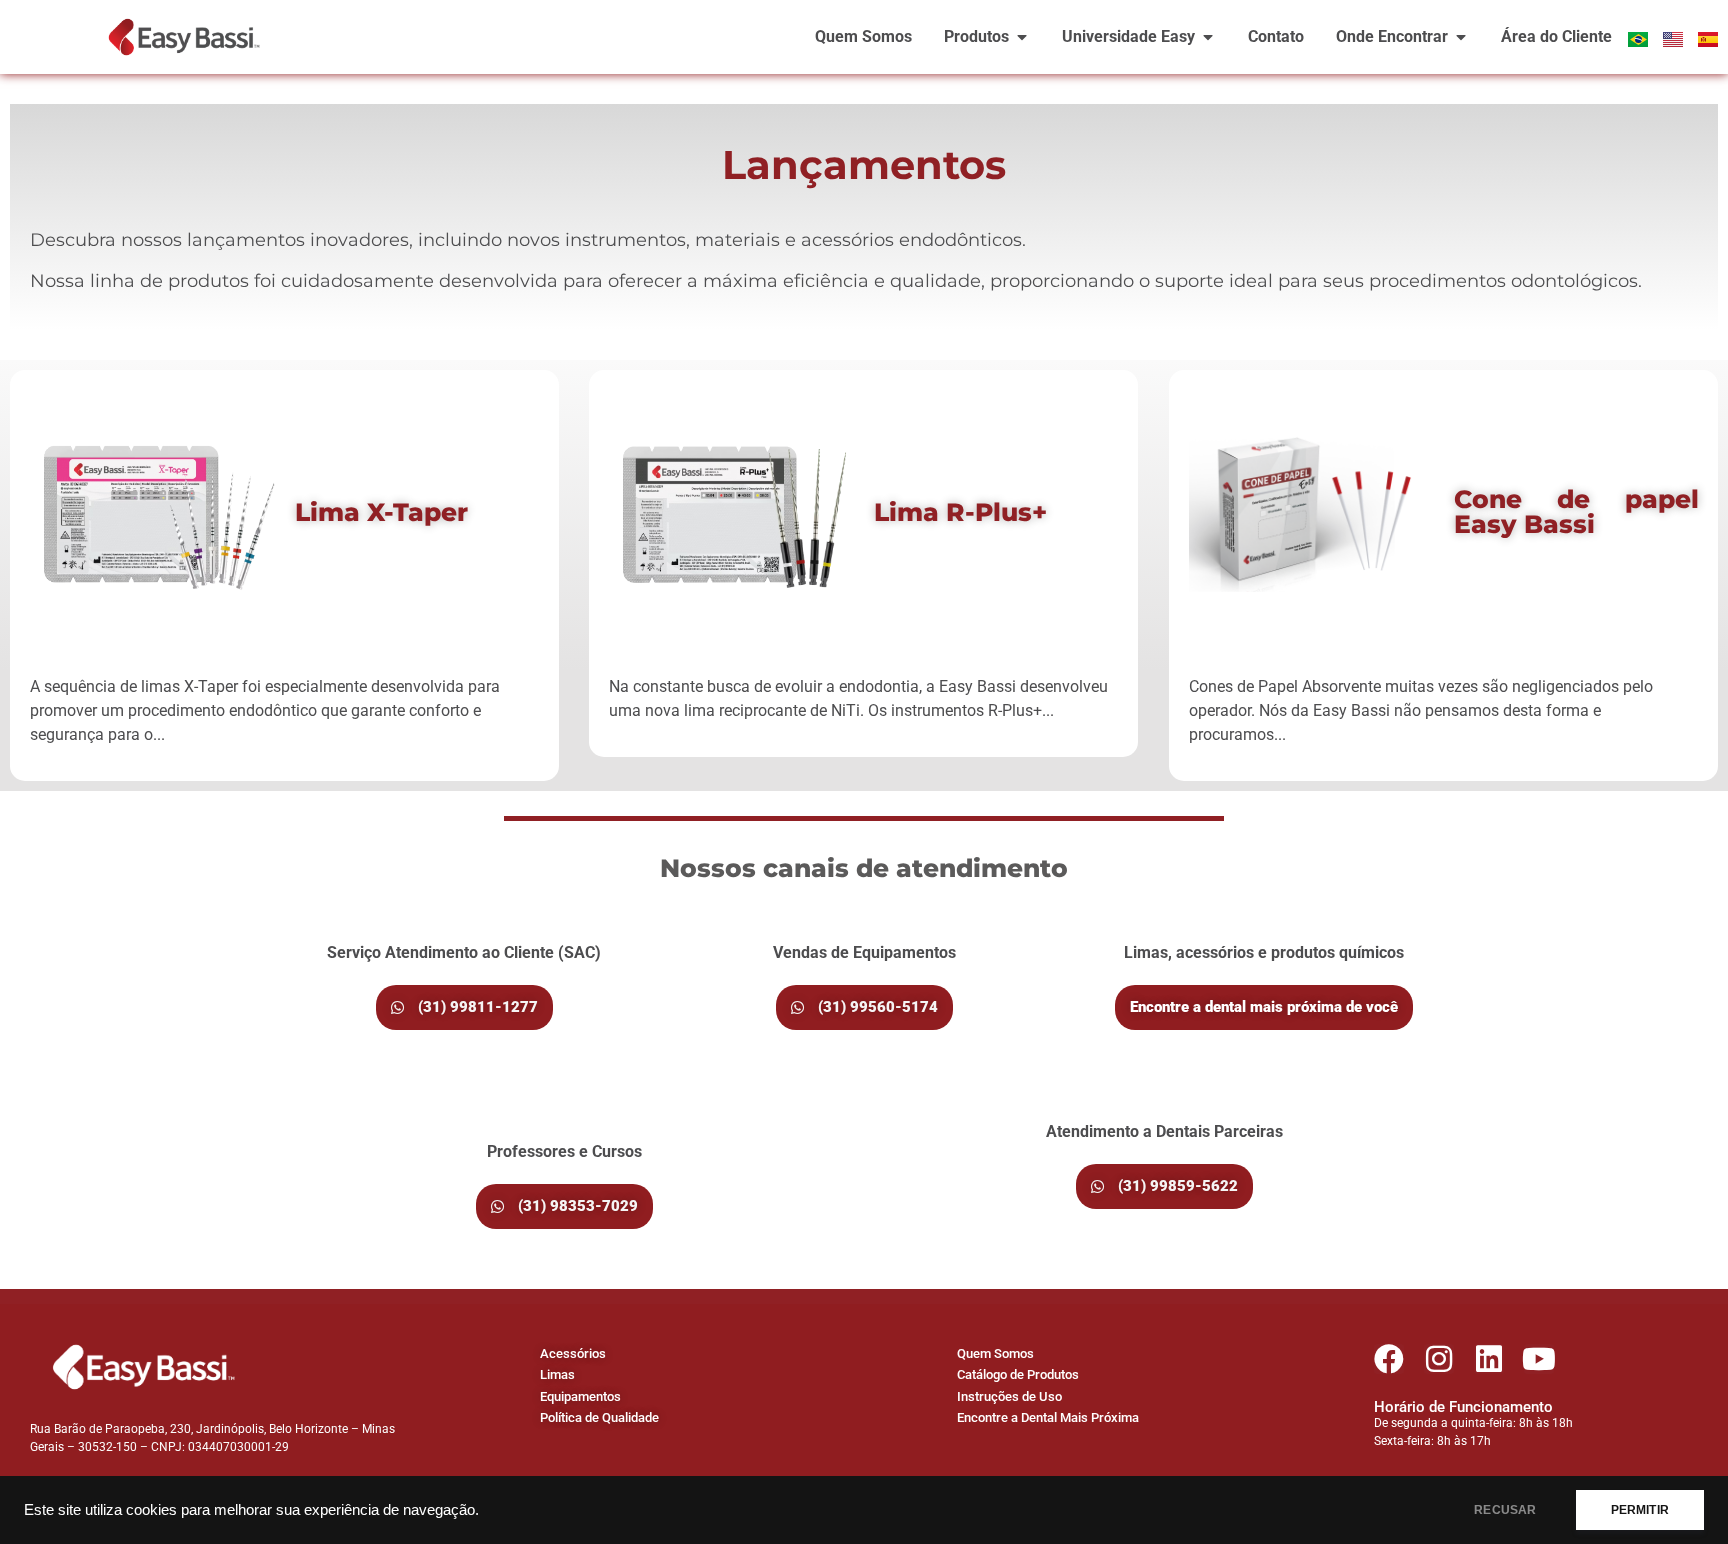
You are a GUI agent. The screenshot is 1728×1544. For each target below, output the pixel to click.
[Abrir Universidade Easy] (1208, 37)
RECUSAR (1505, 1510)
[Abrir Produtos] (1022, 37)
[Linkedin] (1489, 1359)
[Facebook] (1389, 1359)
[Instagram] (1439, 1359)
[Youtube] (1539, 1359)
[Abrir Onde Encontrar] (1461, 37)
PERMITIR (1640, 1510)
